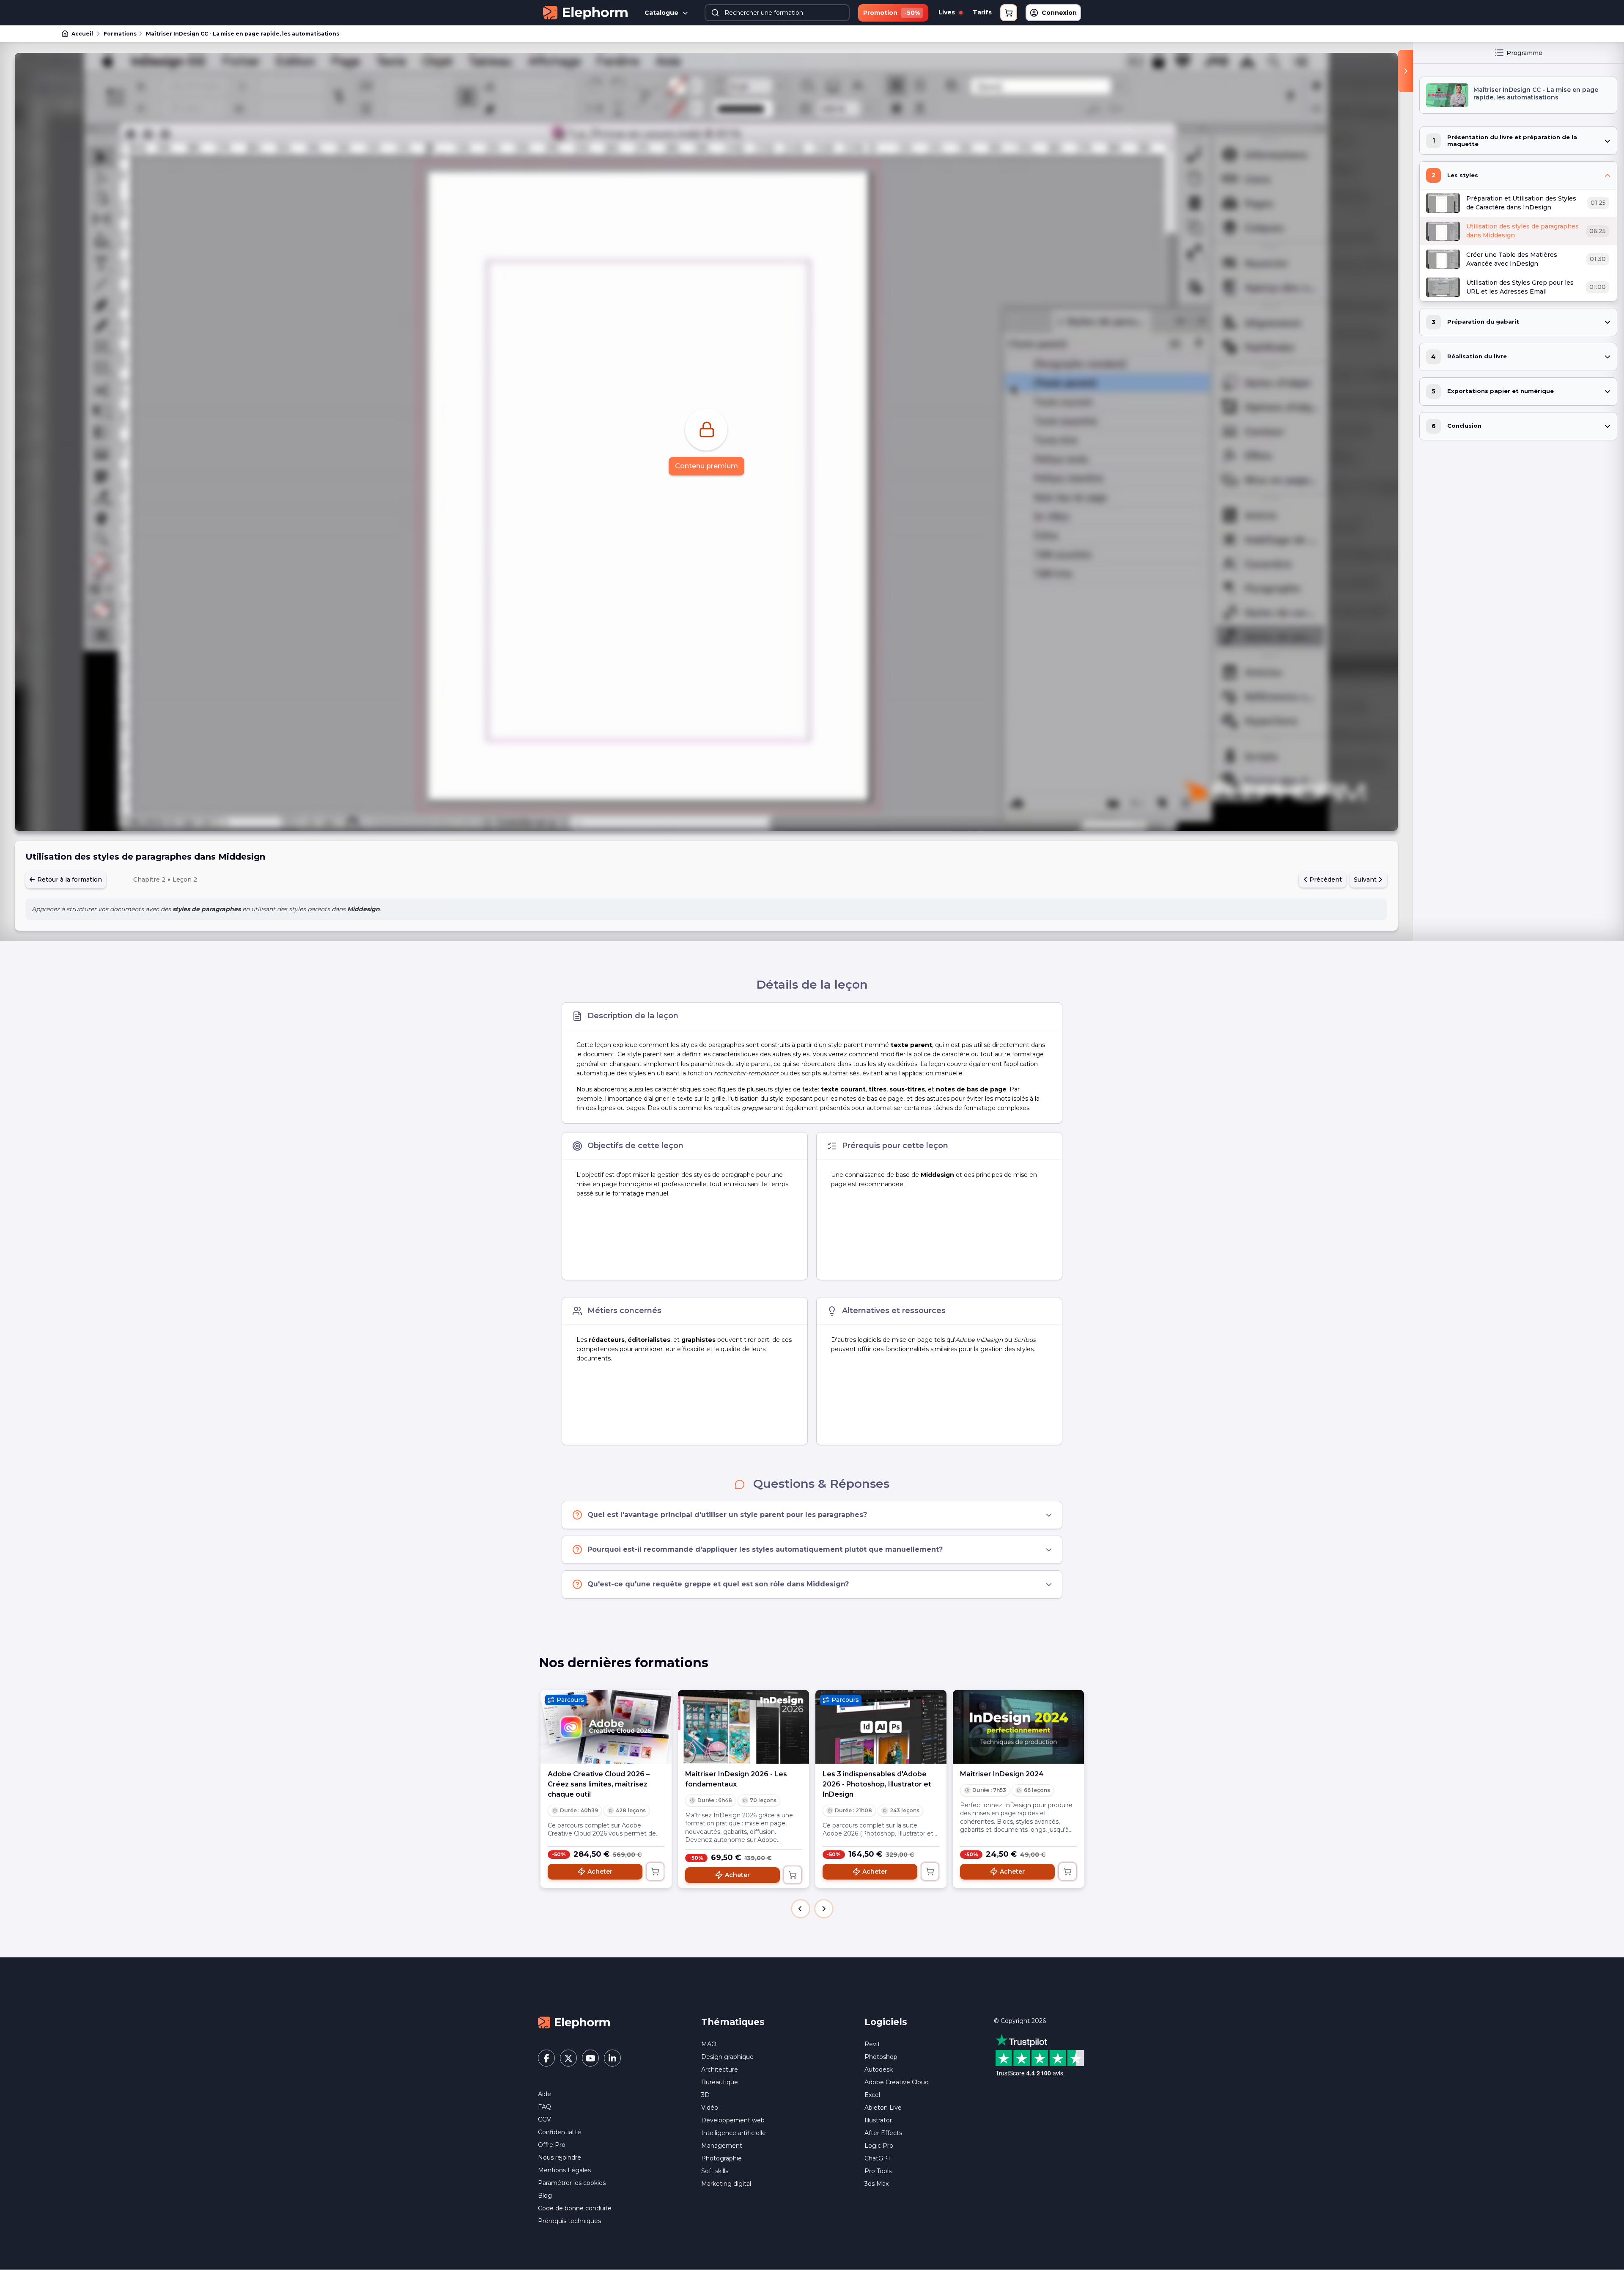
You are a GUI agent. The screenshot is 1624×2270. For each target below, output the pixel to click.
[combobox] (777, 13)
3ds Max (876, 2184)
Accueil (82, 34)
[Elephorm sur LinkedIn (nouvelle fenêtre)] (612, 2058)
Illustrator (878, 2120)
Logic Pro (879, 2146)
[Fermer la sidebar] (1406, 71)
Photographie (721, 2158)
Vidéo (710, 2108)
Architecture (720, 2069)
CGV (545, 2119)
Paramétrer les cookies (572, 2183)
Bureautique (720, 2082)
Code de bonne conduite (575, 2208)
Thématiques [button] (733, 2022)
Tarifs (982, 12)
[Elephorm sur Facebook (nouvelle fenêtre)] (546, 2058)
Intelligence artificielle (734, 2133)
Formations (120, 34)
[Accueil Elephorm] (574, 2022)
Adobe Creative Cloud (897, 2082)
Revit (872, 2044)
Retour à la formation (69, 879)
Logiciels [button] (886, 2022)
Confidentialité (560, 2132)
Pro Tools (878, 2171)
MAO (709, 2044)
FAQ (545, 2107)
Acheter (600, 1872)
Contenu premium (706, 466)
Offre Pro (552, 2145)
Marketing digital (726, 2184)
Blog (545, 2196)
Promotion (892, 13)
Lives (948, 12)
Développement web (733, 2120)
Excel (872, 2095)
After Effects (883, 2133)
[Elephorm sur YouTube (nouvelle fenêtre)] (590, 2058)
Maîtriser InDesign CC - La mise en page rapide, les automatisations (243, 34)
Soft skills (715, 2171)
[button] (801, 1909)
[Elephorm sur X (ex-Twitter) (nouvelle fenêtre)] (568, 2058)
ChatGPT (878, 2158)
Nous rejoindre (560, 2157)
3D (705, 2095)
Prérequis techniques (569, 2221)
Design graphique (727, 2057)
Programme (1524, 53)
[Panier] (1009, 13)
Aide (545, 2094)
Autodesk (879, 2069)
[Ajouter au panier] (655, 1872)
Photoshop (881, 2057)
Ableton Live (883, 2108)
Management (722, 2146)
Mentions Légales (564, 2170)
